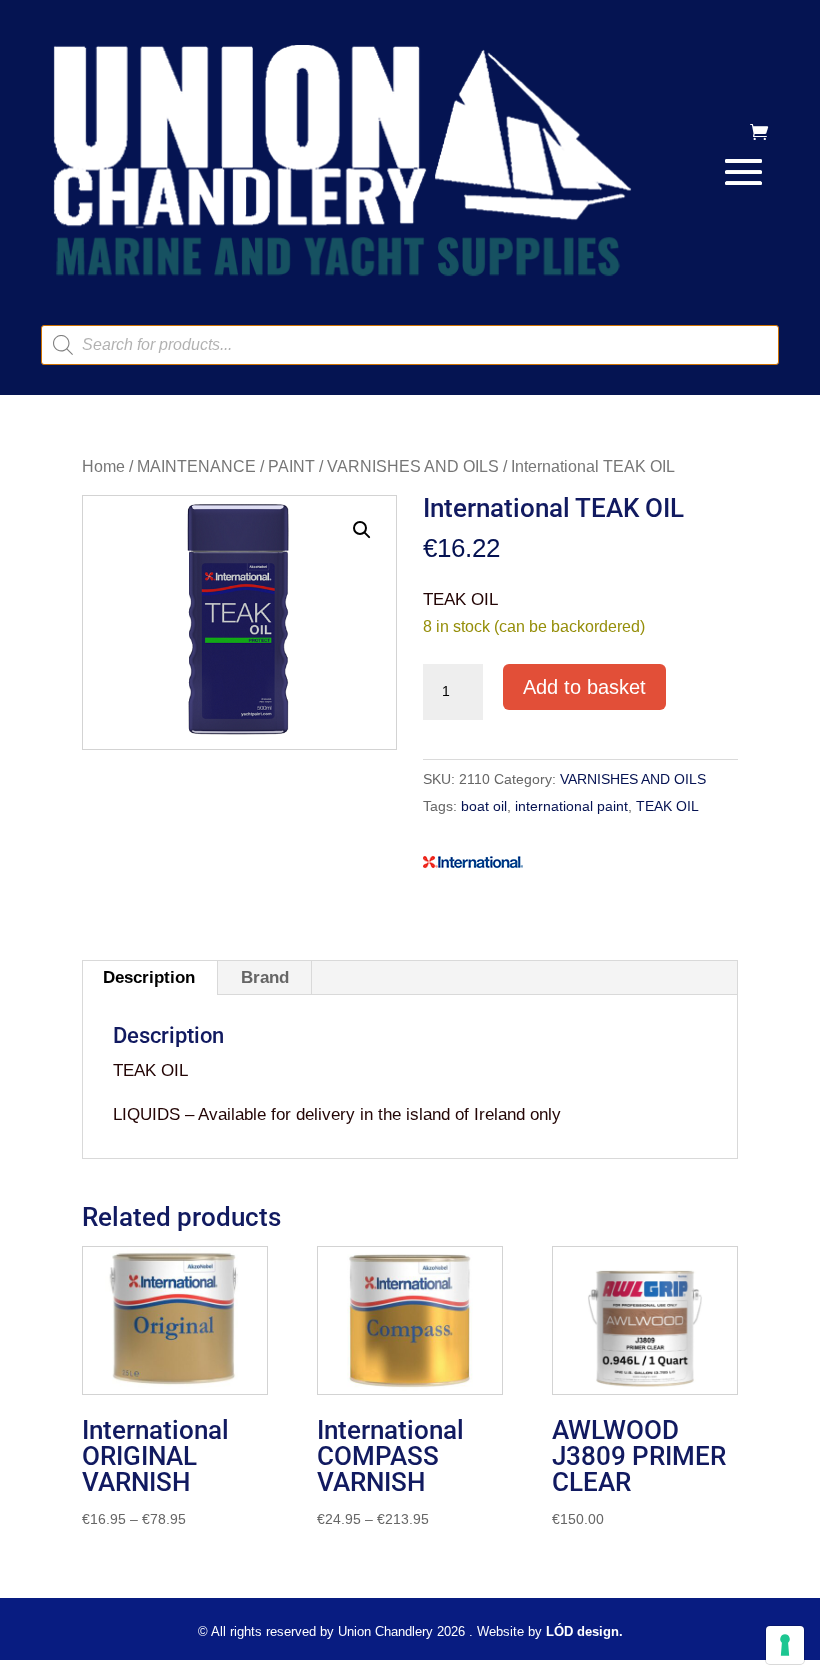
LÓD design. (584, 1631)
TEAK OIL (667, 806)
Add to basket (584, 687)
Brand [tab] (265, 977)
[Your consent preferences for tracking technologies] (785, 1645)
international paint (571, 806)
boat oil (484, 806)
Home (103, 466)
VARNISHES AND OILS (413, 466)
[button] (362, 530)
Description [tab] (149, 977)
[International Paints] (473, 866)
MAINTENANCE (196, 466)
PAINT (291, 466)
